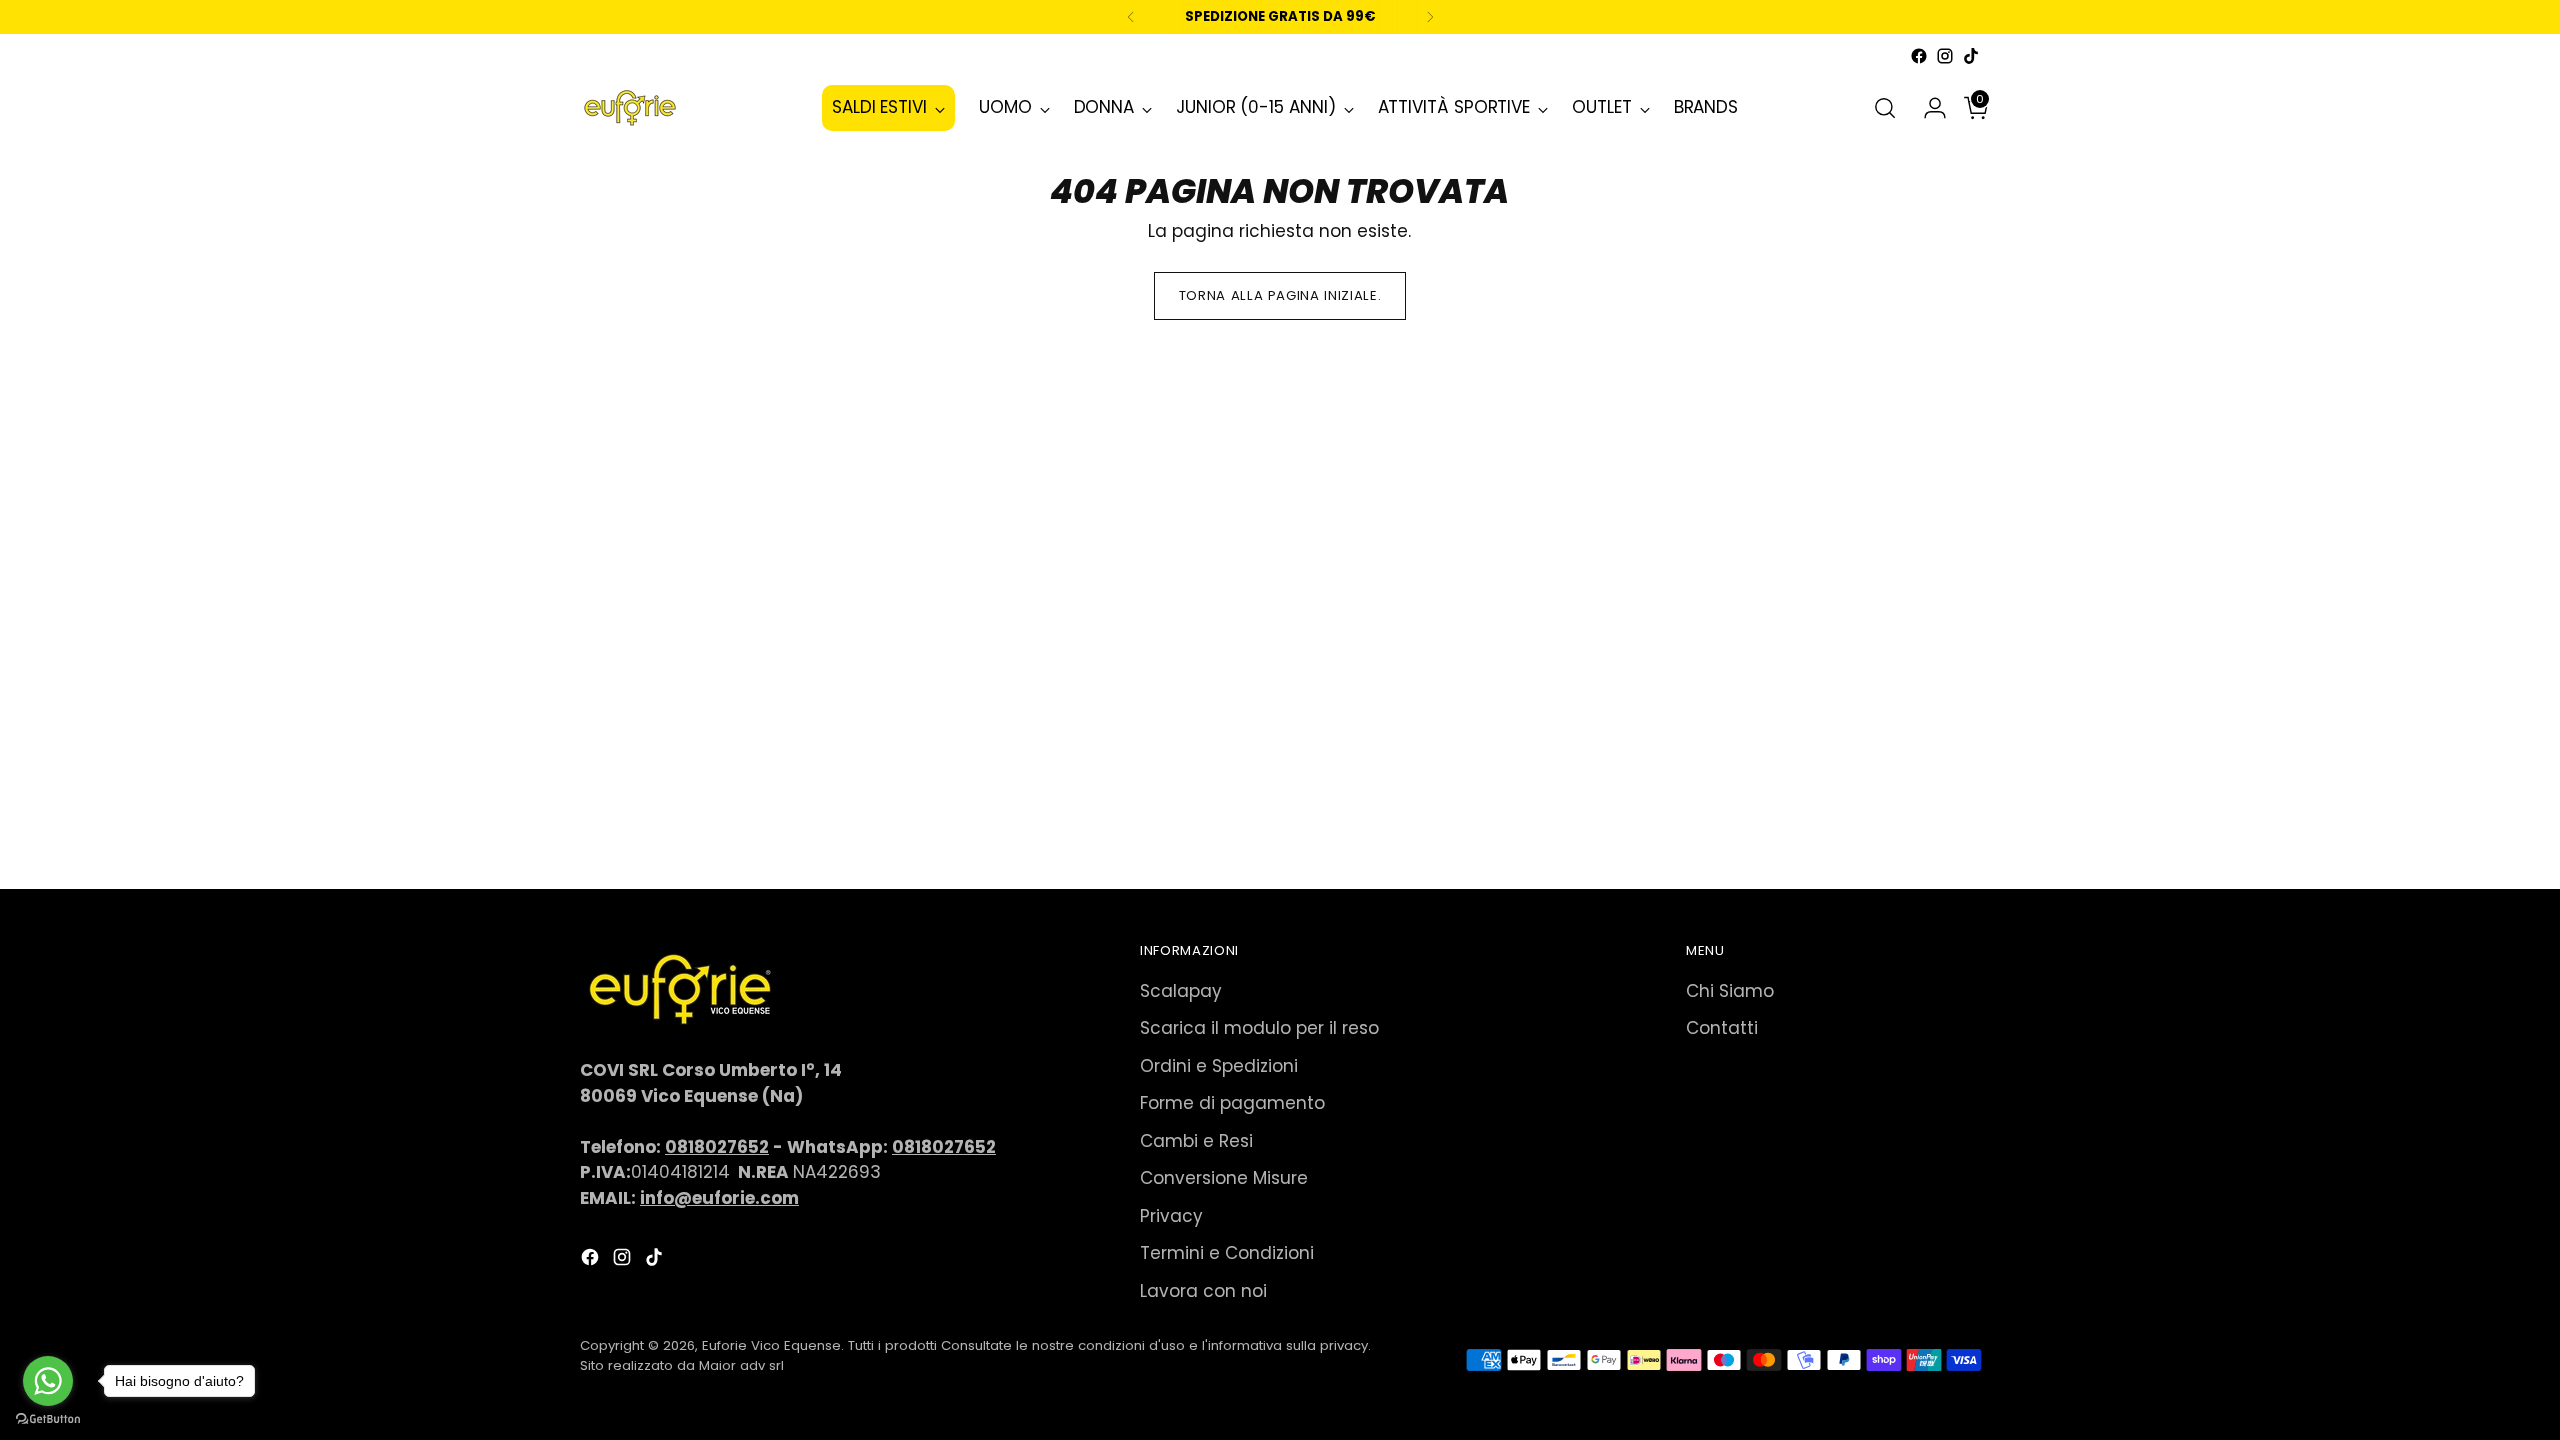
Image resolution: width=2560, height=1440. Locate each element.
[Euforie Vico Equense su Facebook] (1919, 56)
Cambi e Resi (1196, 1141)
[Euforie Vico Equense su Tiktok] (1971, 56)
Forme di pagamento (1232, 1103)
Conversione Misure (1224, 1178)
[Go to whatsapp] (48, 1381)
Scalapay (1181, 991)
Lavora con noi (1203, 1291)
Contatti (1722, 1028)
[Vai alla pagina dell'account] (1927, 108)
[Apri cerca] (1885, 108)
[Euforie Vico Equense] (630, 108)
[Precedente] (1131, 17)
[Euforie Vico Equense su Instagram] (1945, 56)
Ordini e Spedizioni (1219, 1066)
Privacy (1171, 1216)
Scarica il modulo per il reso (1259, 1028)
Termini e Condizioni (1227, 1253)
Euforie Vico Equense (771, 1345)
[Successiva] (1430, 17)
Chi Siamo (1730, 991)
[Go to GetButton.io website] (48, 1419)
